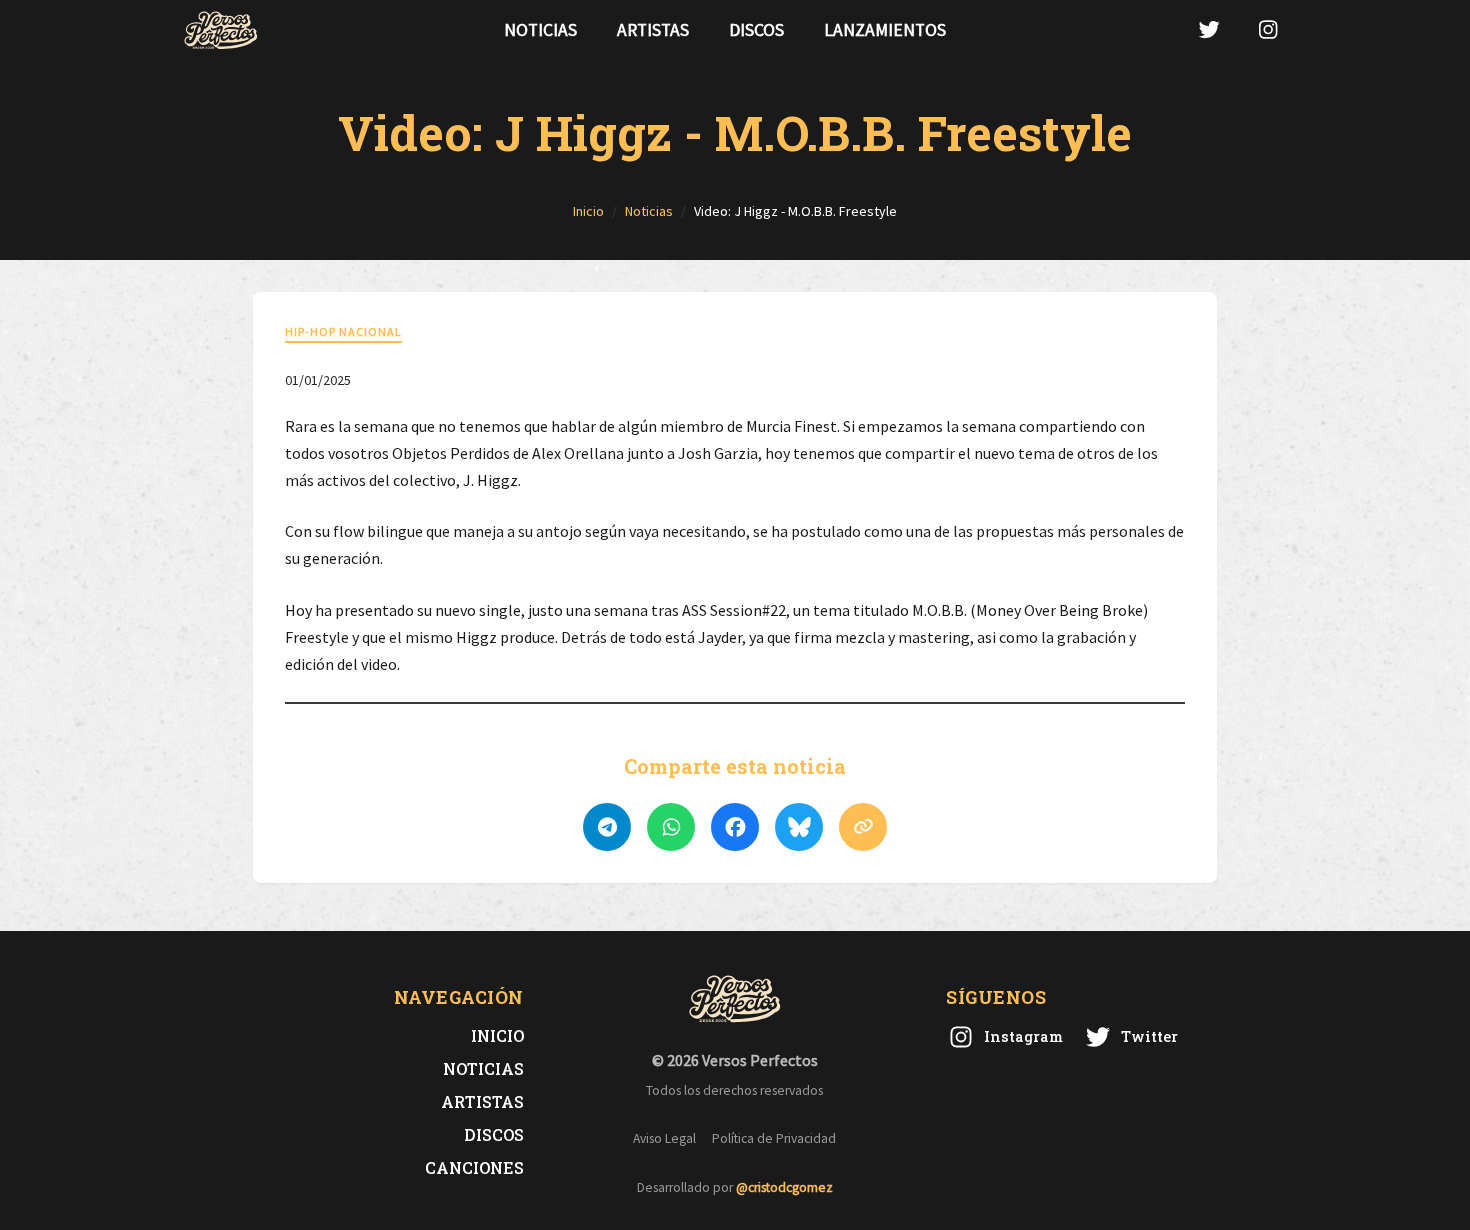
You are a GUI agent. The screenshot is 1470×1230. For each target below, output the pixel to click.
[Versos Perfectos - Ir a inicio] (221, 30)
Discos (756, 30)
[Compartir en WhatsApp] (671, 827)
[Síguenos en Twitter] (1209, 29)
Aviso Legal (664, 1138)
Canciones (474, 1167)
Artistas (653, 30)
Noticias (540, 30)
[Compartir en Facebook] (735, 827)
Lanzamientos (885, 30)
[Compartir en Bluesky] (799, 827)
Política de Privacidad (774, 1138)
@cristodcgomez (784, 1187)
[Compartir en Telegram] (607, 827)
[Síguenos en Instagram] (1268, 29)
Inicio (497, 1035)
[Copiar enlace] (863, 827)
